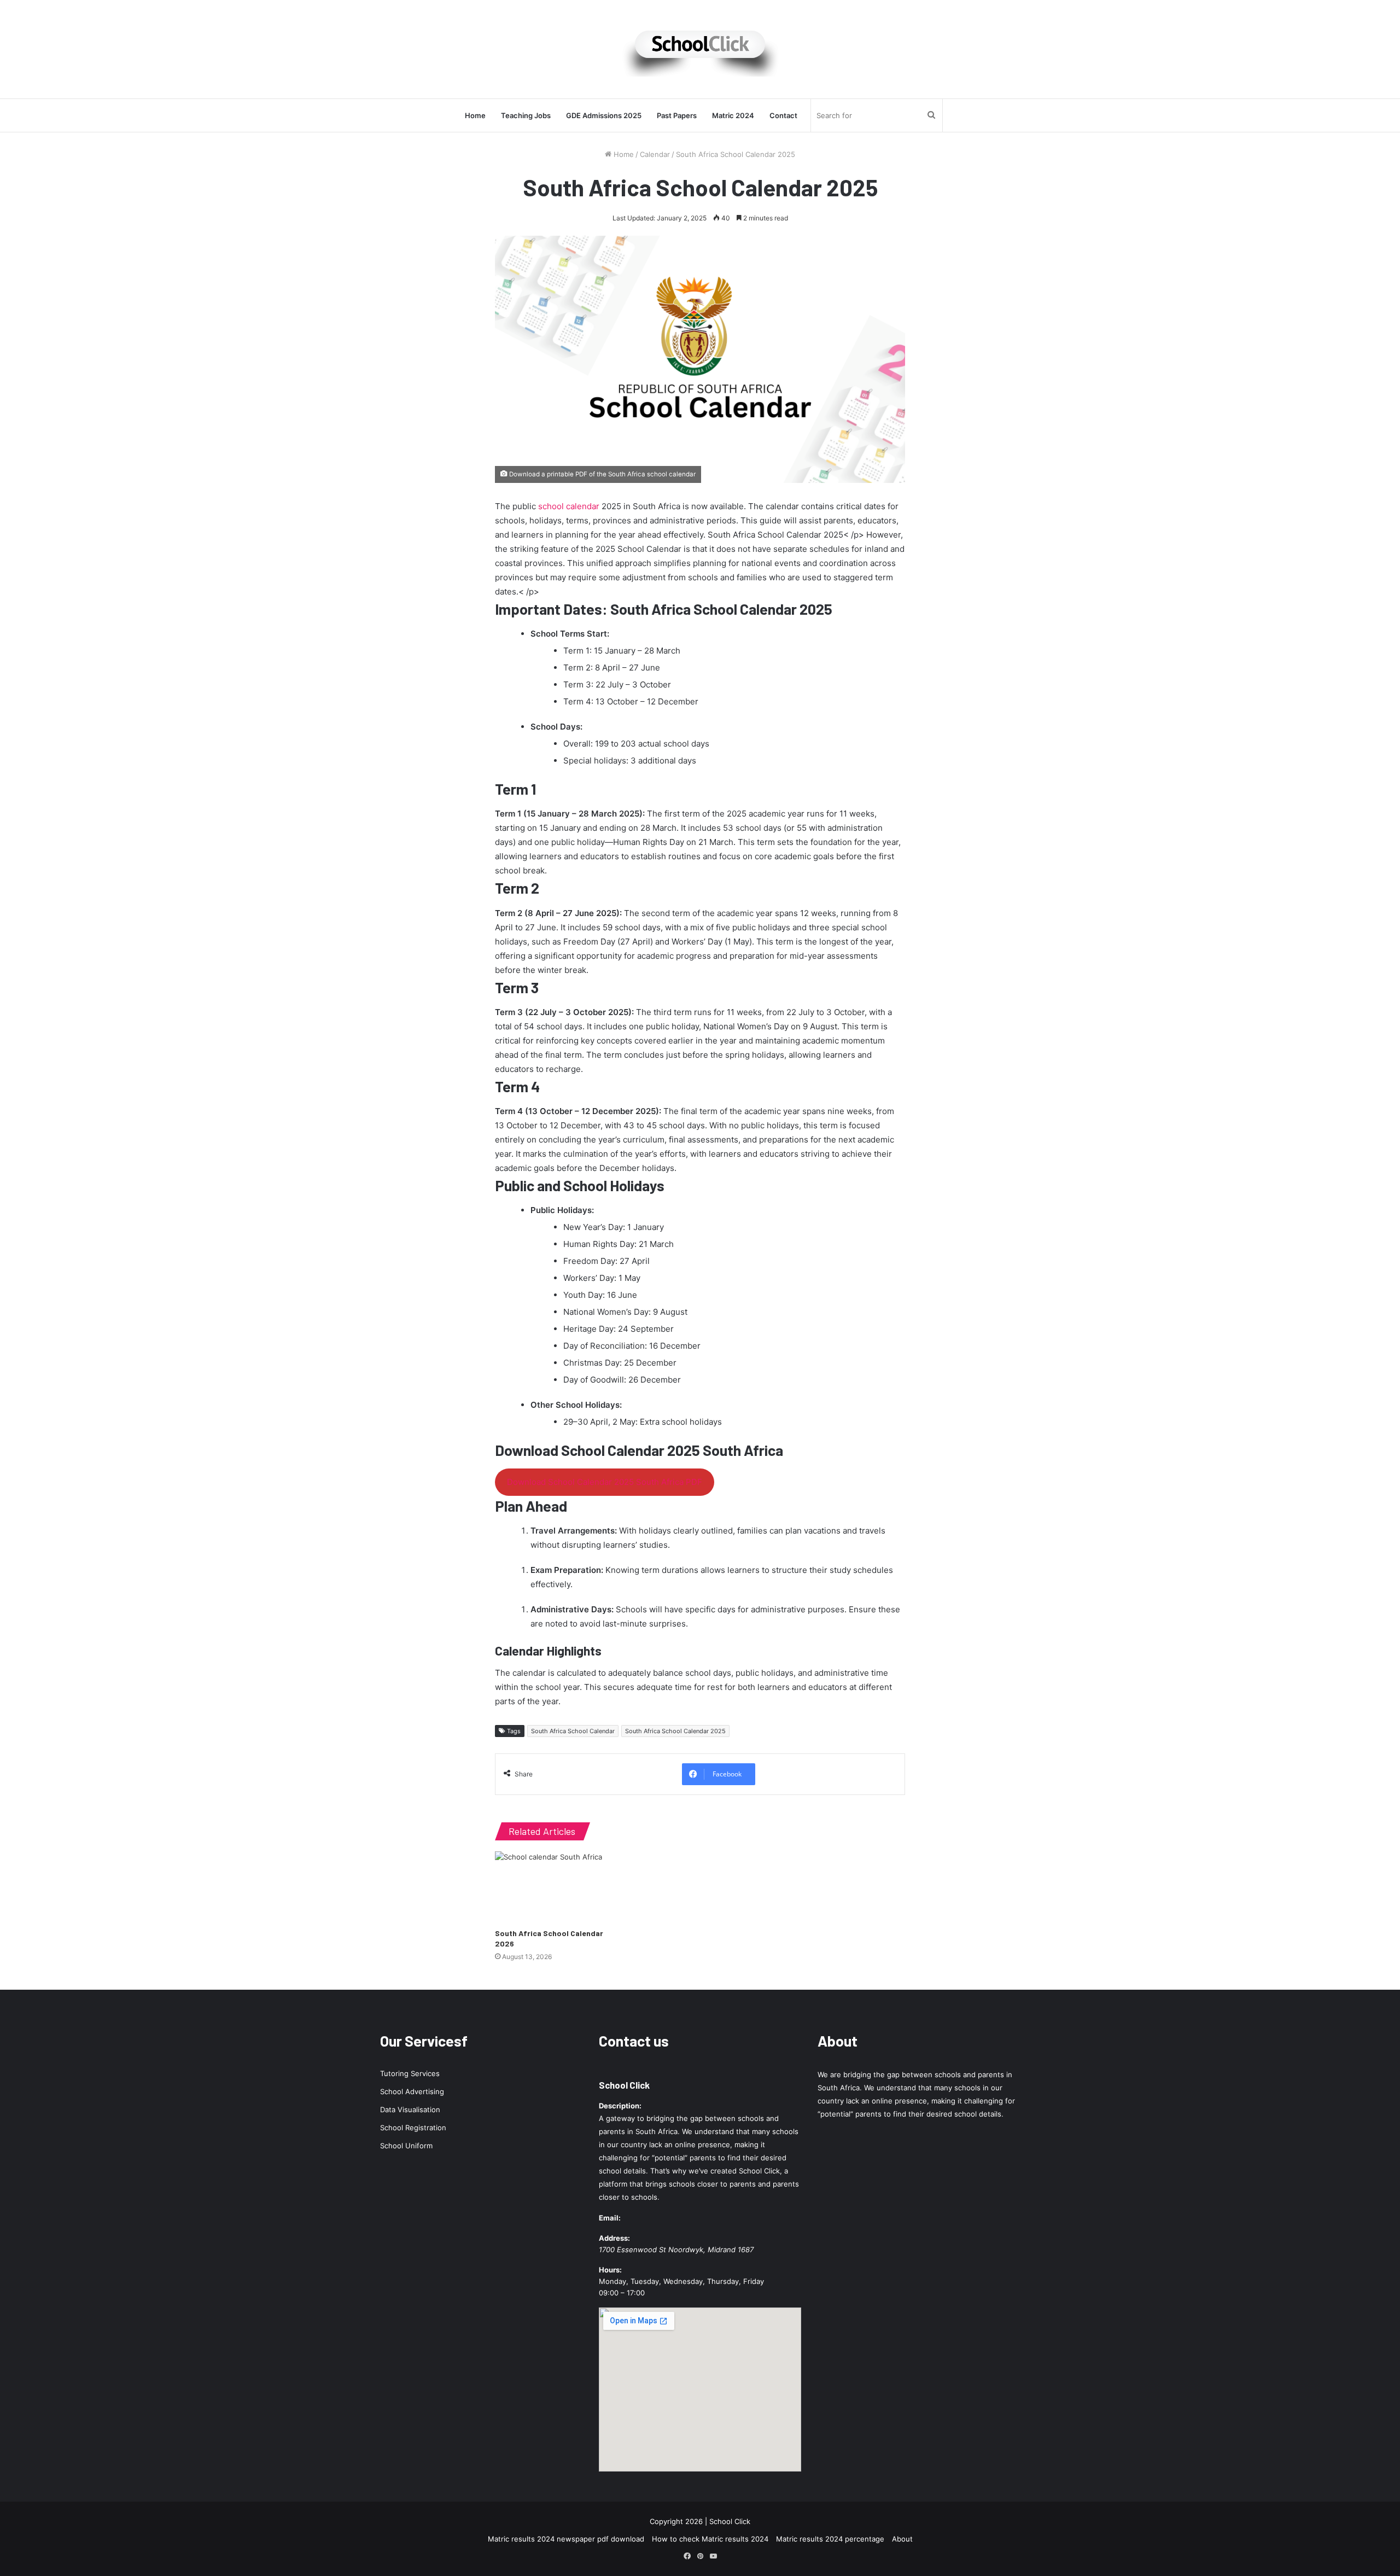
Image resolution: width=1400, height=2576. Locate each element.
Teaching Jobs (526, 115)
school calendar (569, 506)
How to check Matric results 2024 (710, 2539)
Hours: (610, 2270)
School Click (624, 2085)
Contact (783, 115)
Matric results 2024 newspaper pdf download (566, 2539)
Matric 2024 (733, 115)
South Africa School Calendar (573, 1731)
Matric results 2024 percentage (830, 2539)
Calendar (655, 154)
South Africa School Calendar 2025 (675, 1731)
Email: (610, 2218)
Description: (620, 2106)
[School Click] (700, 49)
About (902, 2539)
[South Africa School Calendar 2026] (558, 1887)
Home (475, 115)
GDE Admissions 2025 (604, 115)
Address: (614, 2238)
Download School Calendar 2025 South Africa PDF (605, 1482)
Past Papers (677, 115)
